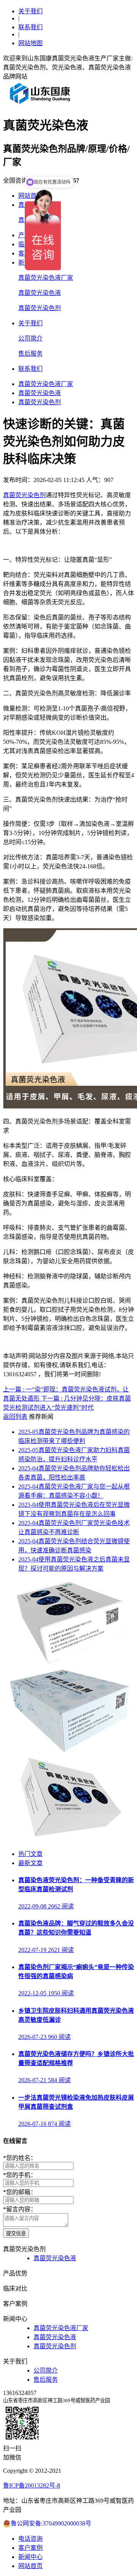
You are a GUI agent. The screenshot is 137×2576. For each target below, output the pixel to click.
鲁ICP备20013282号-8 (32, 2485)
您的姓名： (20, 2158)
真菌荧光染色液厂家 (46, 278)
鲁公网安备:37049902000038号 (51, 2523)
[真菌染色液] (69, 1839)
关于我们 (30, 11)
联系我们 (30, 27)
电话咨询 (30, 2539)
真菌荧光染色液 (40, 293)
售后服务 (30, 354)
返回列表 (15, 1417)
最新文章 (30, 1863)
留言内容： (20, 2209)
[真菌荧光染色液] (69, 1751)
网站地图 (30, 43)
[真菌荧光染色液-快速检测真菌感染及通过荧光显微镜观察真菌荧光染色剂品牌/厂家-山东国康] (40, 104)
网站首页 (30, 2566)
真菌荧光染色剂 (40, 308)
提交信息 (16, 2233)
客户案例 (30, 2548)
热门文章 (30, 1854)
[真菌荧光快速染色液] (69, 1663)
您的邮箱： (20, 2192)
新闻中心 (30, 2557)
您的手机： (20, 2175)
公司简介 (30, 338)
